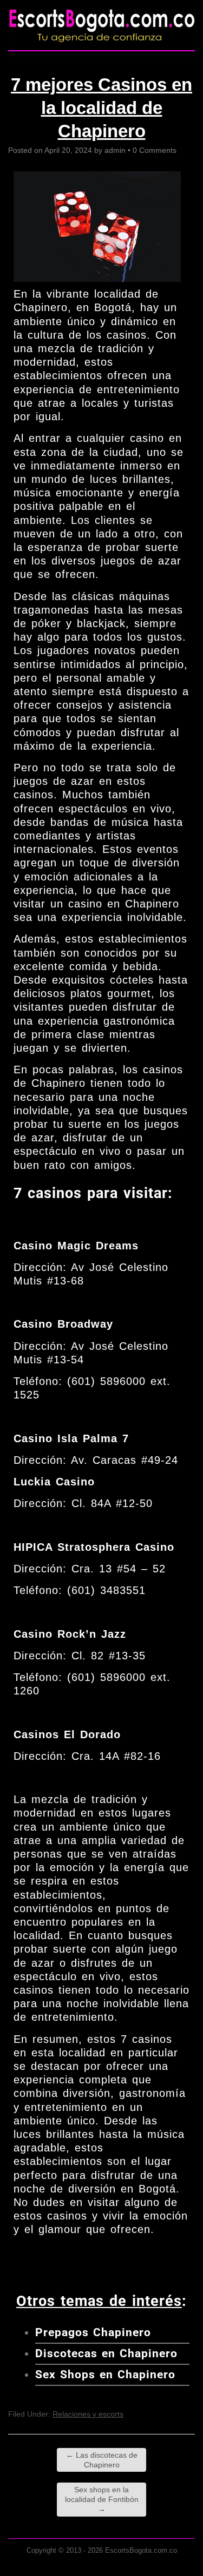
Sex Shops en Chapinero (105, 2375)
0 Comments (155, 150)
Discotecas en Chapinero (106, 2353)
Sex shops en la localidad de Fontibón (102, 2499)
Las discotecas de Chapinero (102, 2460)
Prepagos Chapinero (93, 2332)
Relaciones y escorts (88, 2414)
